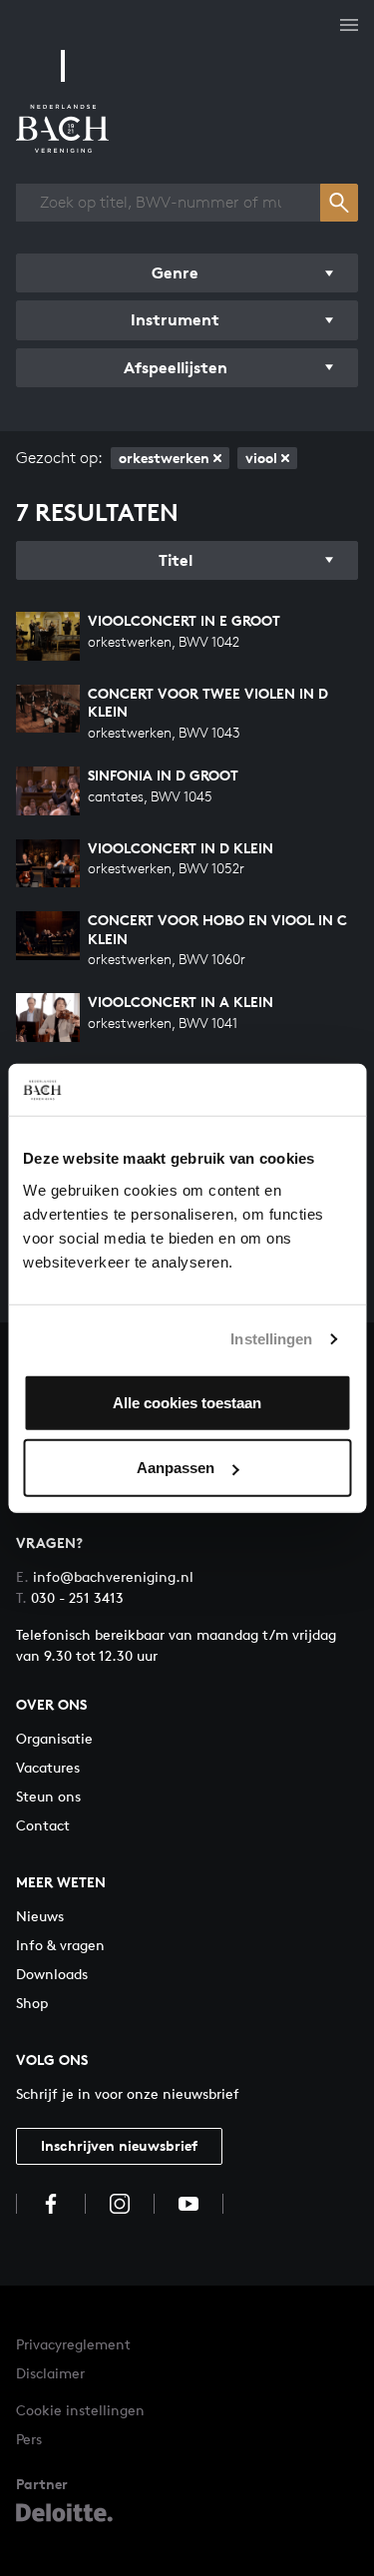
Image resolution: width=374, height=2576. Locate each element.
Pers (29, 2439)
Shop (32, 2003)
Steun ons (48, 1796)
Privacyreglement (73, 2344)
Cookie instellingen (80, 2410)
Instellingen (271, 1339)
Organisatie (54, 1738)
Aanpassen (176, 1468)
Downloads (52, 1974)
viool (261, 458)
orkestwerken (164, 458)
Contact (43, 1825)
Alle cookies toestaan (187, 1402)
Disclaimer (50, 2373)
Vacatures (48, 1767)
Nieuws (40, 1916)
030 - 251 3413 (70, 1597)
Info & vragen (60, 1945)
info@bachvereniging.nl (105, 1576)
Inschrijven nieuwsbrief (119, 2145)
